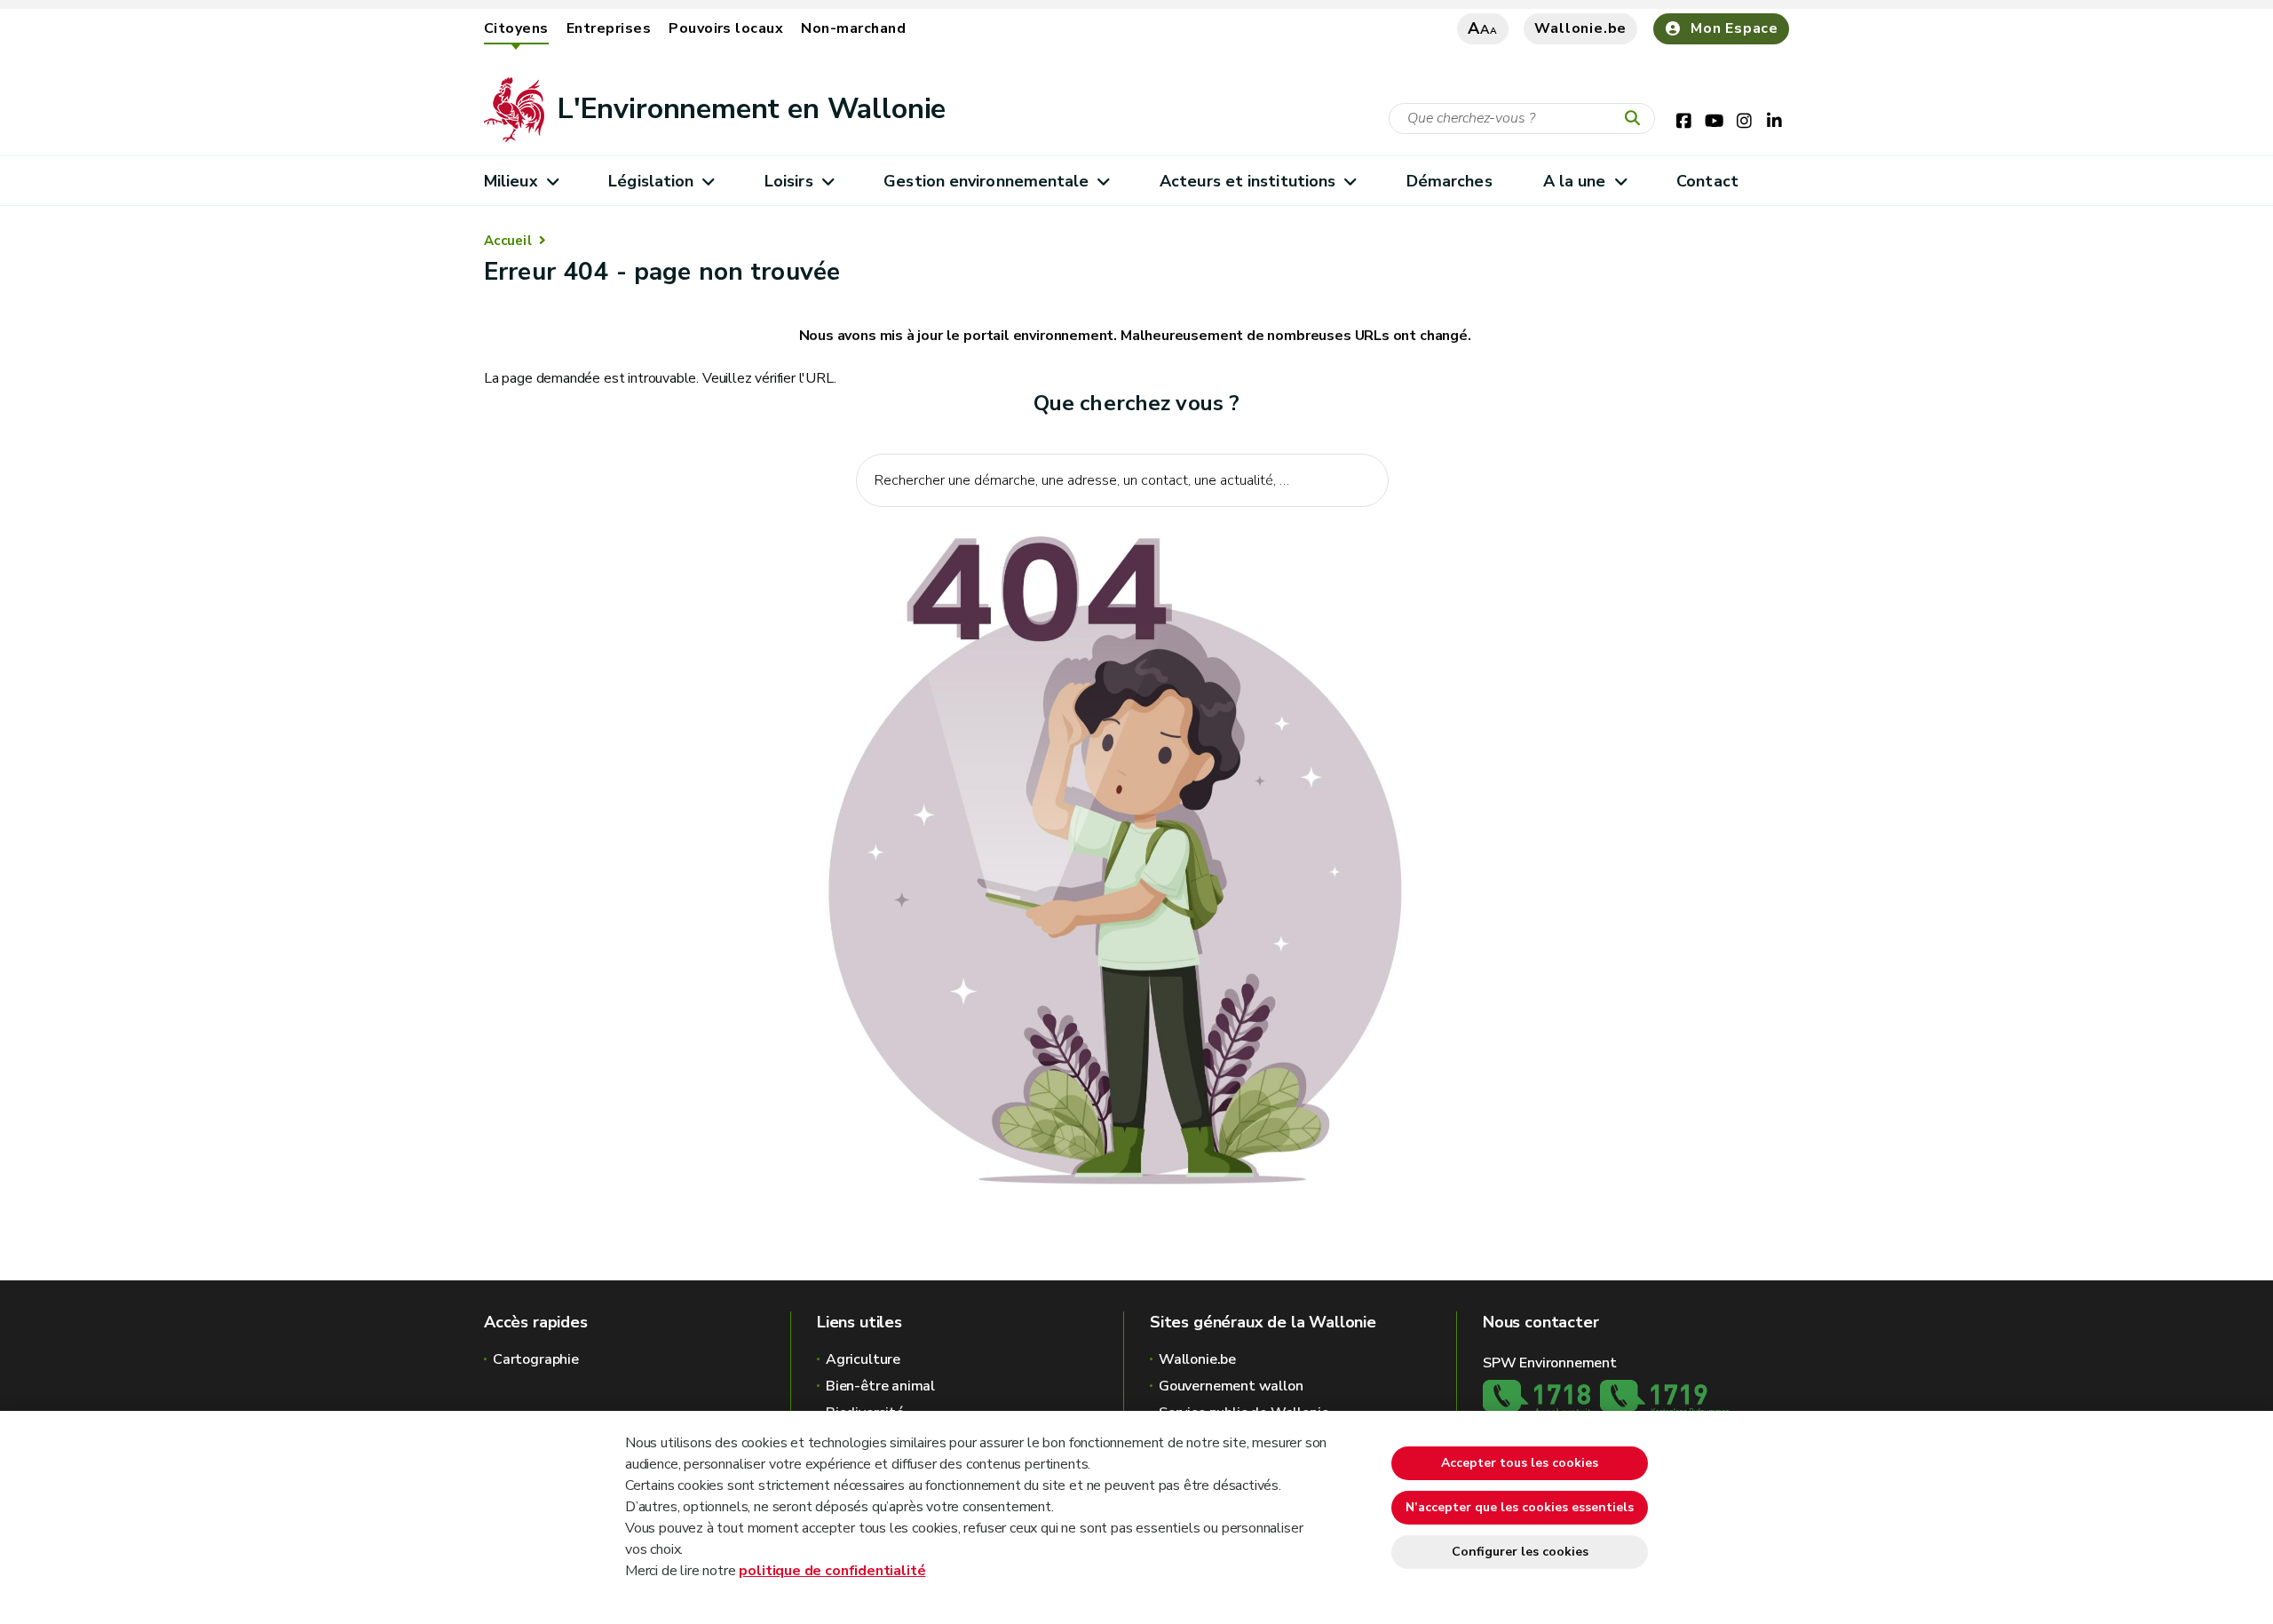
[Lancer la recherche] (1636, 119)
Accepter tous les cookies (1520, 1463)
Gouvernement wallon (1231, 1386)
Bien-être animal (880, 1386)
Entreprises (609, 28)
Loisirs (789, 181)
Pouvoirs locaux (726, 28)
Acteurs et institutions (1247, 181)
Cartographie (536, 1359)
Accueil (508, 241)
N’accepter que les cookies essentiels (1520, 1507)
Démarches (1449, 181)
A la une (1575, 181)
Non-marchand (853, 28)
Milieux (511, 181)
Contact (1707, 181)
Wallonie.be (1580, 28)
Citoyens (516, 28)
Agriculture (863, 1359)
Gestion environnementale (986, 181)
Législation (651, 181)
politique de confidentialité (832, 1571)
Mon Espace (1734, 28)
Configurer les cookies (1520, 1552)
